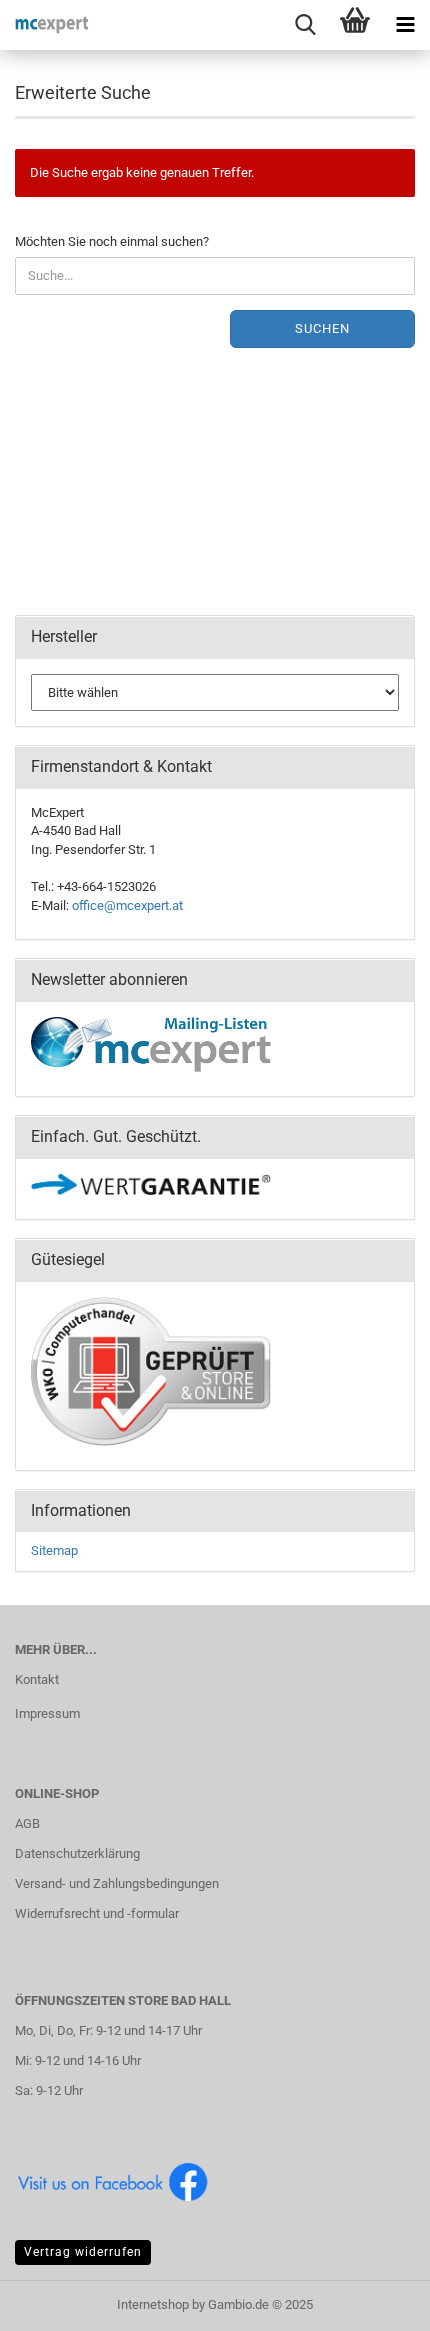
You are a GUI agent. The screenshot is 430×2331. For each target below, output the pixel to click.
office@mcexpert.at (127, 905)
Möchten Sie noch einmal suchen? (112, 241)
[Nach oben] (375, 2301)
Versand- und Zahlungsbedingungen (117, 1883)
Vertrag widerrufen (83, 2252)
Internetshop (153, 2304)
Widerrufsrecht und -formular (97, 1913)
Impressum (47, 1713)
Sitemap (54, 1550)
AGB (27, 1823)
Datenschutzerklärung (77, 1853)
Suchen (322, 328)
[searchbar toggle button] (305, 25)
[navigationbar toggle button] (405, 25)
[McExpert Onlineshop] (45, 25)
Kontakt (37, 1679)
